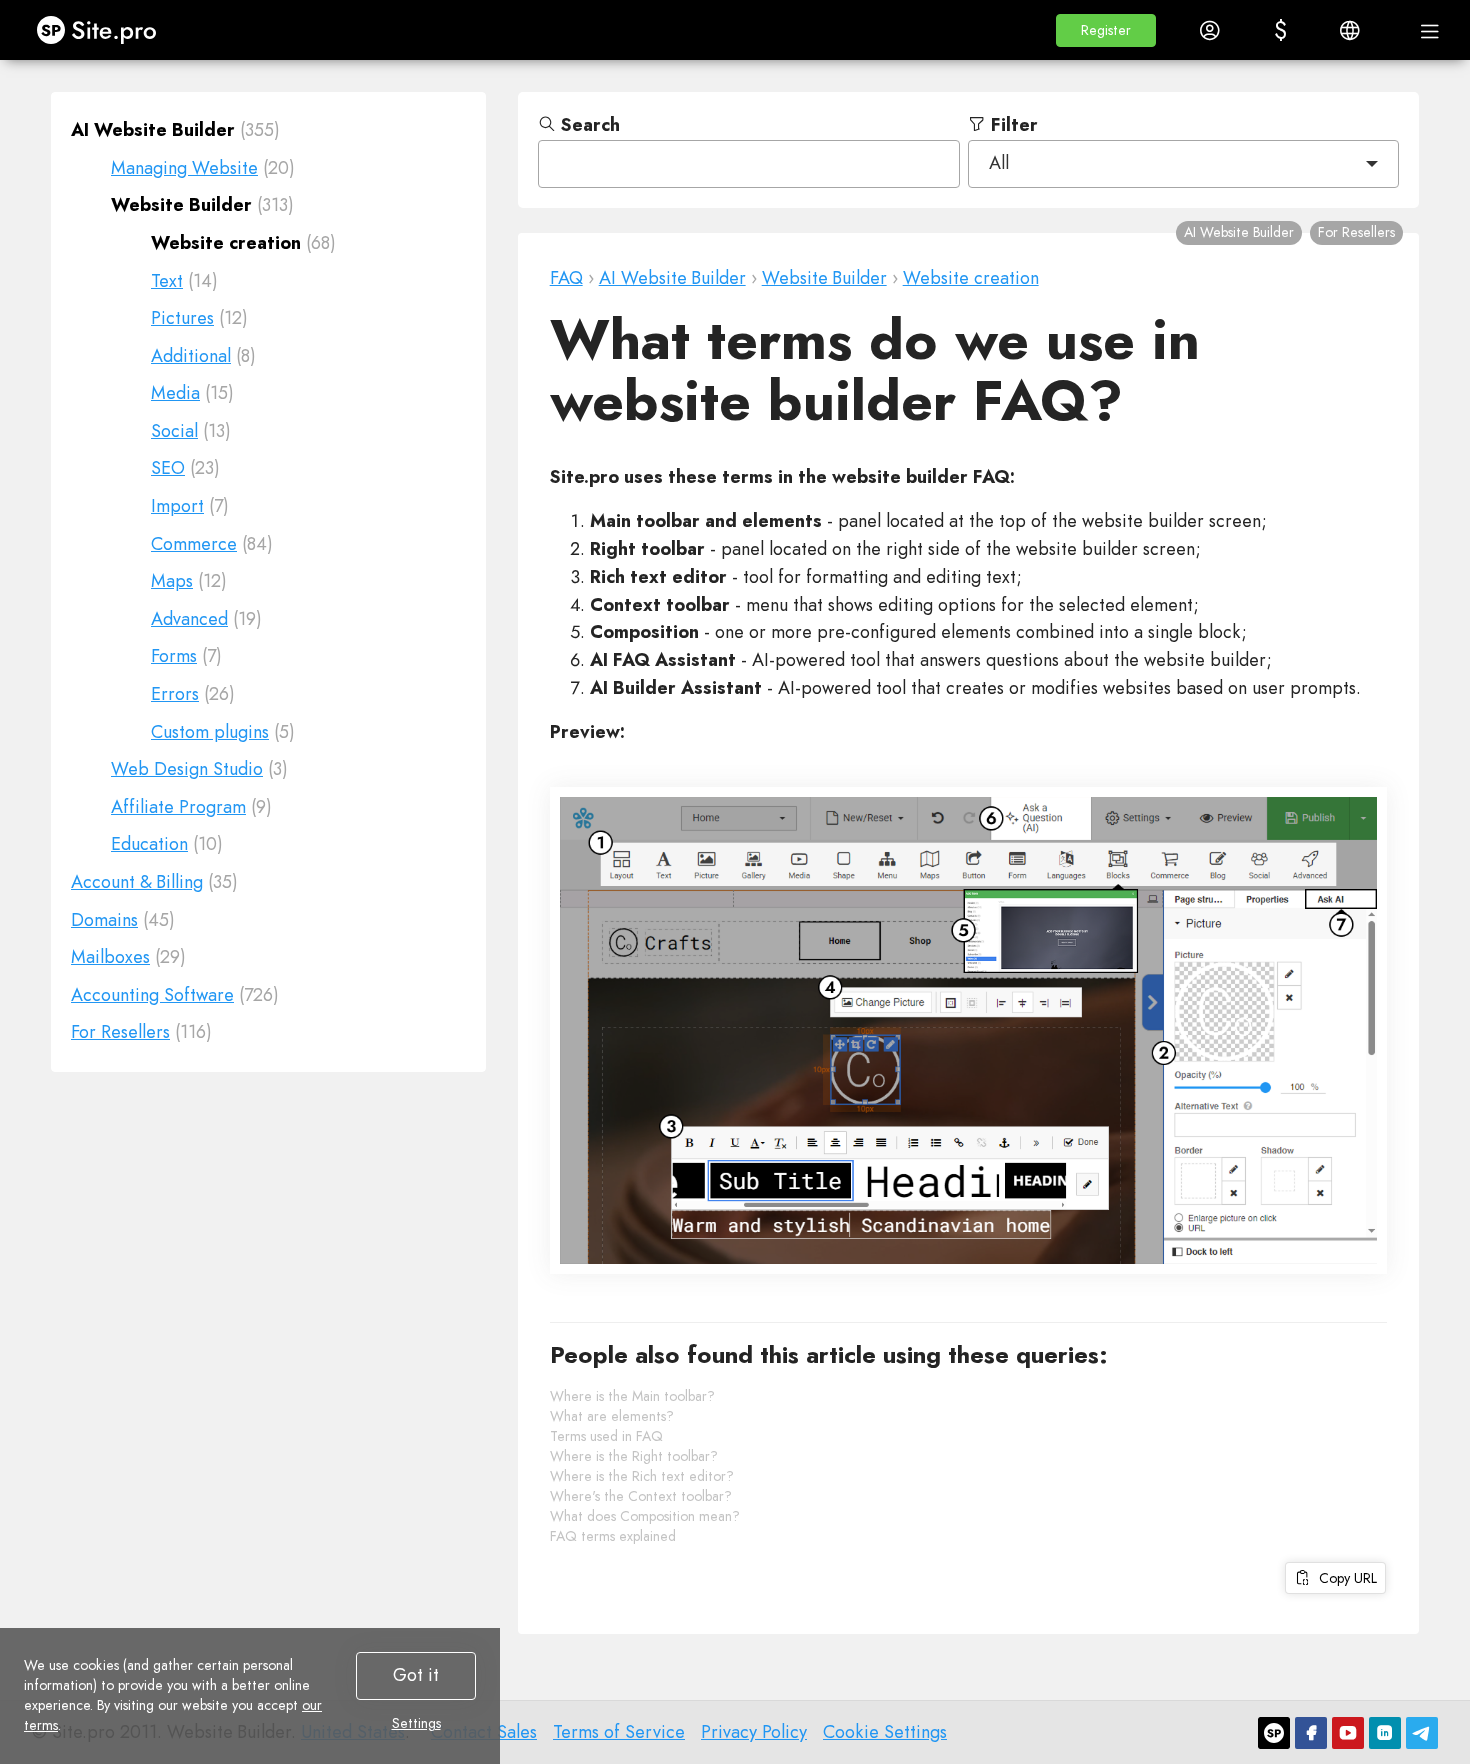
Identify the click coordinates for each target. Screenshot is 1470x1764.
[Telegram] (1422, 1733)
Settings (416, 1723)
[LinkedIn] (1385, 1733)
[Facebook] (1311, 1733)
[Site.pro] (1274, 1733)
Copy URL (1344, 1578)
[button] (1106, 30)
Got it (416, 1675)
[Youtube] (1348, 1733)
